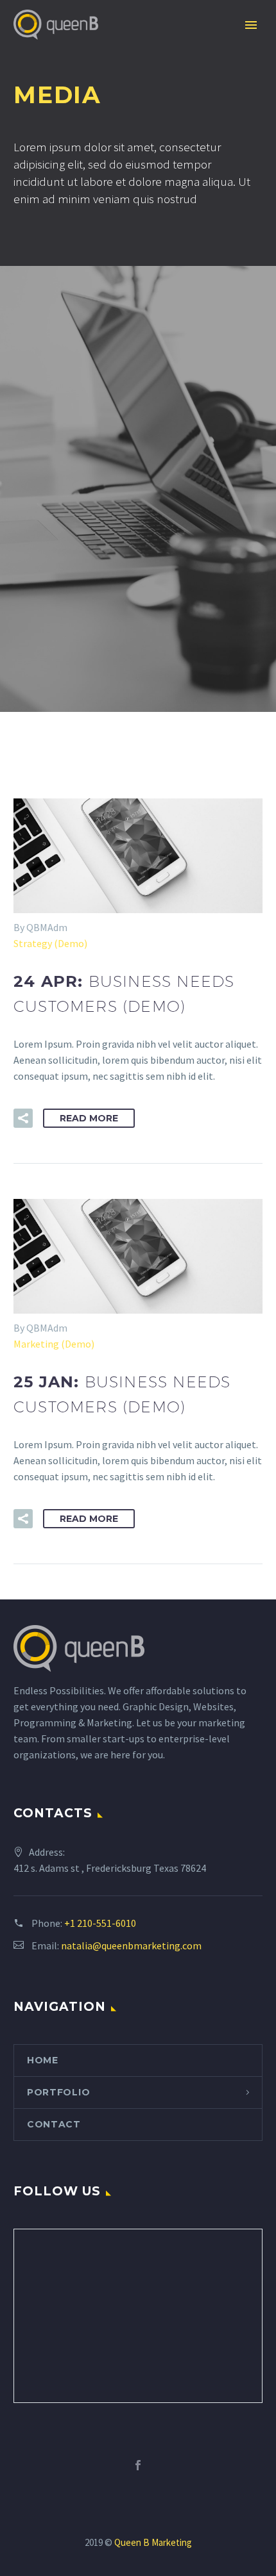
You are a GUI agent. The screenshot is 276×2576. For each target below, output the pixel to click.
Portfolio (58, 2092)
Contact (54, 2124)
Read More (89, 1118)
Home (43, 2060)
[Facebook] (138, 2465)
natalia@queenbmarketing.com (131, 1945)
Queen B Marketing (153, 2542)
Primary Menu (251, 25)
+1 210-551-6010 (100, 1923)
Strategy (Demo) (50, 943)
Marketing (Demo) (54, 1344)
